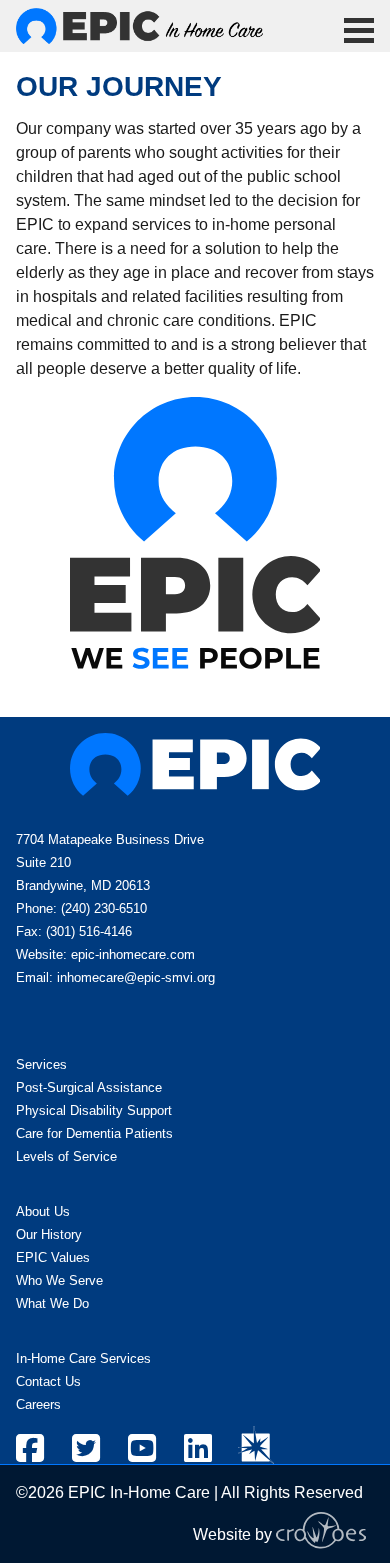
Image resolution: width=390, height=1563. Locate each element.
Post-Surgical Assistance (89, 1087)
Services (41, 1064)
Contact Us (48, 1381)
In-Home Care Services (83, 1358)
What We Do (52, 1303)
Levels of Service (66, 1156)
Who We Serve (59, 1280)
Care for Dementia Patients (94, 1133)
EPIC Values (53, 1257)
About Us (43, 1211)
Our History (49, 1234)
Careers (38, 1404)
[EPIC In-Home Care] (139, 26)
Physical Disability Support (94, 1110)
